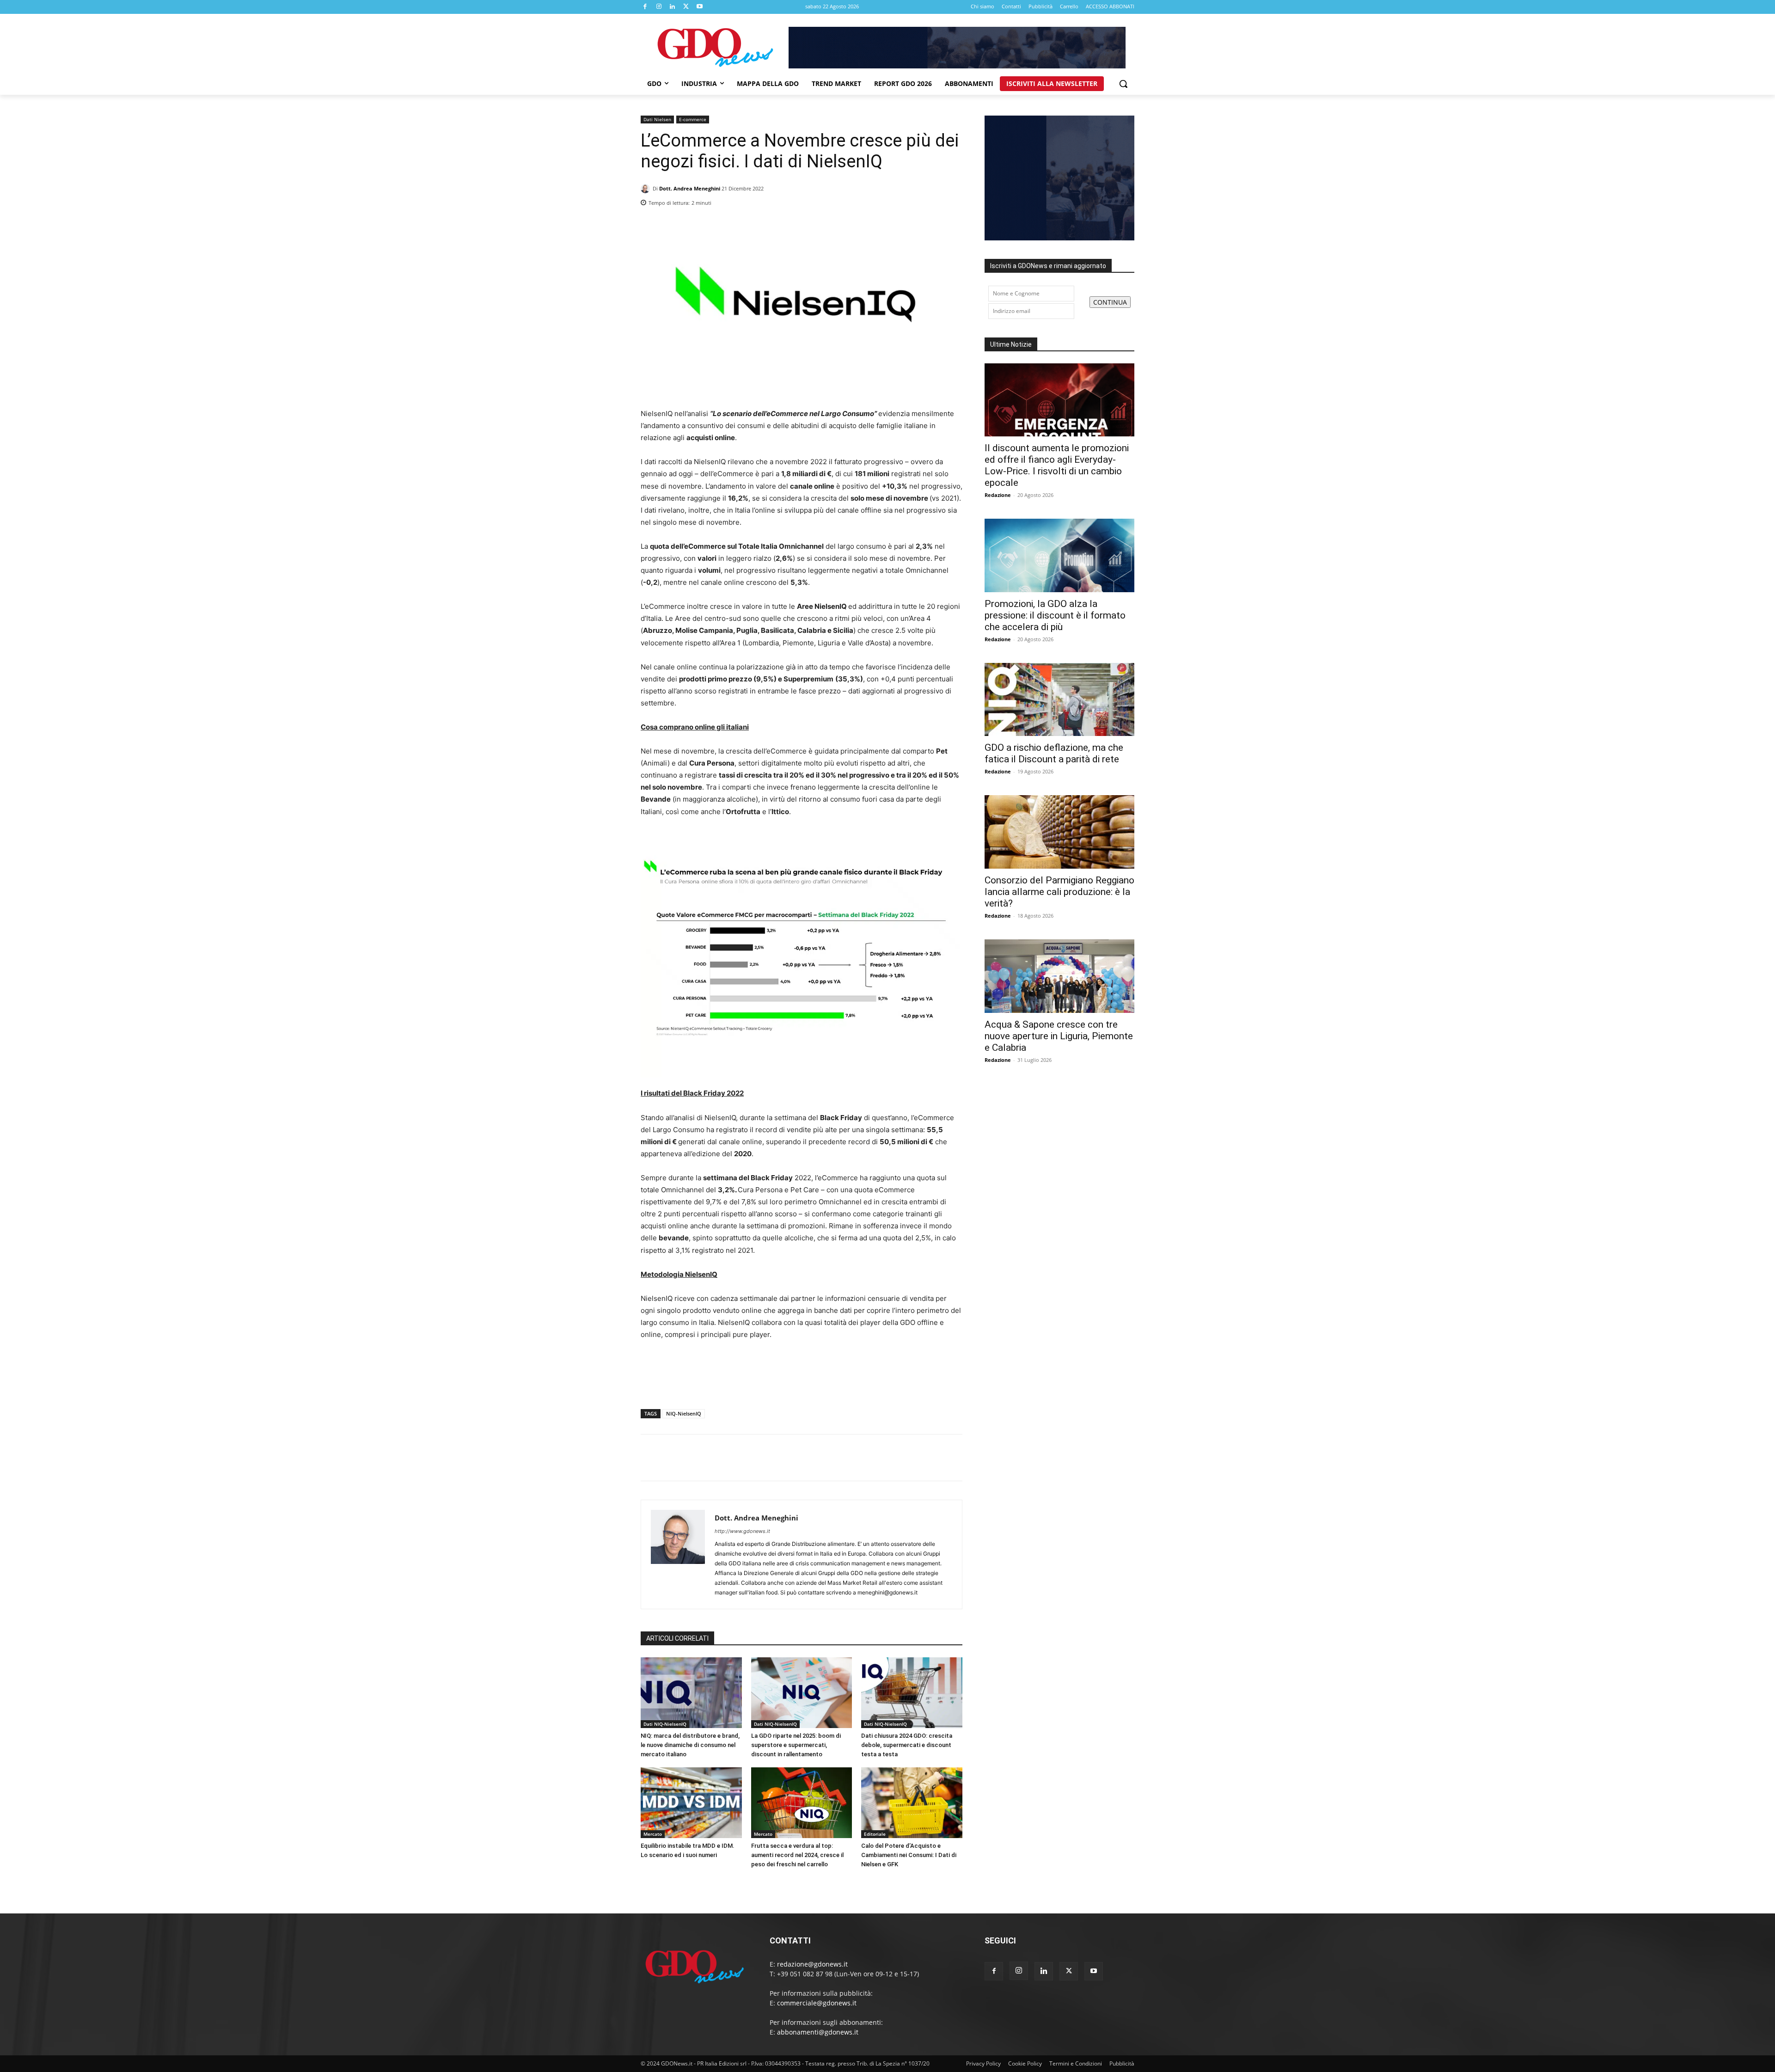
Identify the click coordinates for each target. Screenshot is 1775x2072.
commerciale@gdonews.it (817, 2003)
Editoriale (875, 1834)
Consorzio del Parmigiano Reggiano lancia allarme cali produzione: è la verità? (1059, 892)
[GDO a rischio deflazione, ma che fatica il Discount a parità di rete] (1059, 700)
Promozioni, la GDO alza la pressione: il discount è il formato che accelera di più (1055, 615)
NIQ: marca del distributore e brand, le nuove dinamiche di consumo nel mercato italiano (690, 1745)
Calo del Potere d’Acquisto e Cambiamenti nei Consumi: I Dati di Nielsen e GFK (909, 1855)
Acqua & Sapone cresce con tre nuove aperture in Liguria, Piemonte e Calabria (1059, 1036)
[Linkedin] (673, 7)
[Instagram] (659, 7)
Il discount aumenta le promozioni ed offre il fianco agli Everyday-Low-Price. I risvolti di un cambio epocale (1057, 465)
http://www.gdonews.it (742, 1531)
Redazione (998, 495)
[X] (686, 7)
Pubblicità (1122, 2063)
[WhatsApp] (953, 200)
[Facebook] (645, 7)
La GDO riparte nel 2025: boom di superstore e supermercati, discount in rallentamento (796, 1745)
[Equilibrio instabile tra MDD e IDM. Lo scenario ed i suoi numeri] (691, 1803)
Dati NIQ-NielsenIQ (665, 1724)
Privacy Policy (983, 2063)
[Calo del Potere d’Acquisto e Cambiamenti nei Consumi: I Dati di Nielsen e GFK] (912, 1803)
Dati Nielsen (657, 119)
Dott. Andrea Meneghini (690, 188)
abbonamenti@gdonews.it (818, 2032)
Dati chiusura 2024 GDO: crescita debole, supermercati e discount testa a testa (907, 1745)
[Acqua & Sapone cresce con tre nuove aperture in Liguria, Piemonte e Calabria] (1059, 976)
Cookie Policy (1025, 2063)
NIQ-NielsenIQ (684, 1413)
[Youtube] (700, 7)
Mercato (653, 1834)
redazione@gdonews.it (812, 1964)
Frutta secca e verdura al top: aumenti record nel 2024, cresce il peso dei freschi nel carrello (797, 1855)
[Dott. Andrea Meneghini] (647, 189)
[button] (1123, 84)
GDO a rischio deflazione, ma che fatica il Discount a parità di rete (1054, 753)
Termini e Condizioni (1076, 2063)
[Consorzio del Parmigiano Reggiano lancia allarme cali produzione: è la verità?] (1059, 832)
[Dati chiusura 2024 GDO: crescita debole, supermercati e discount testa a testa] (912, 1693)
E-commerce (693, 119)
